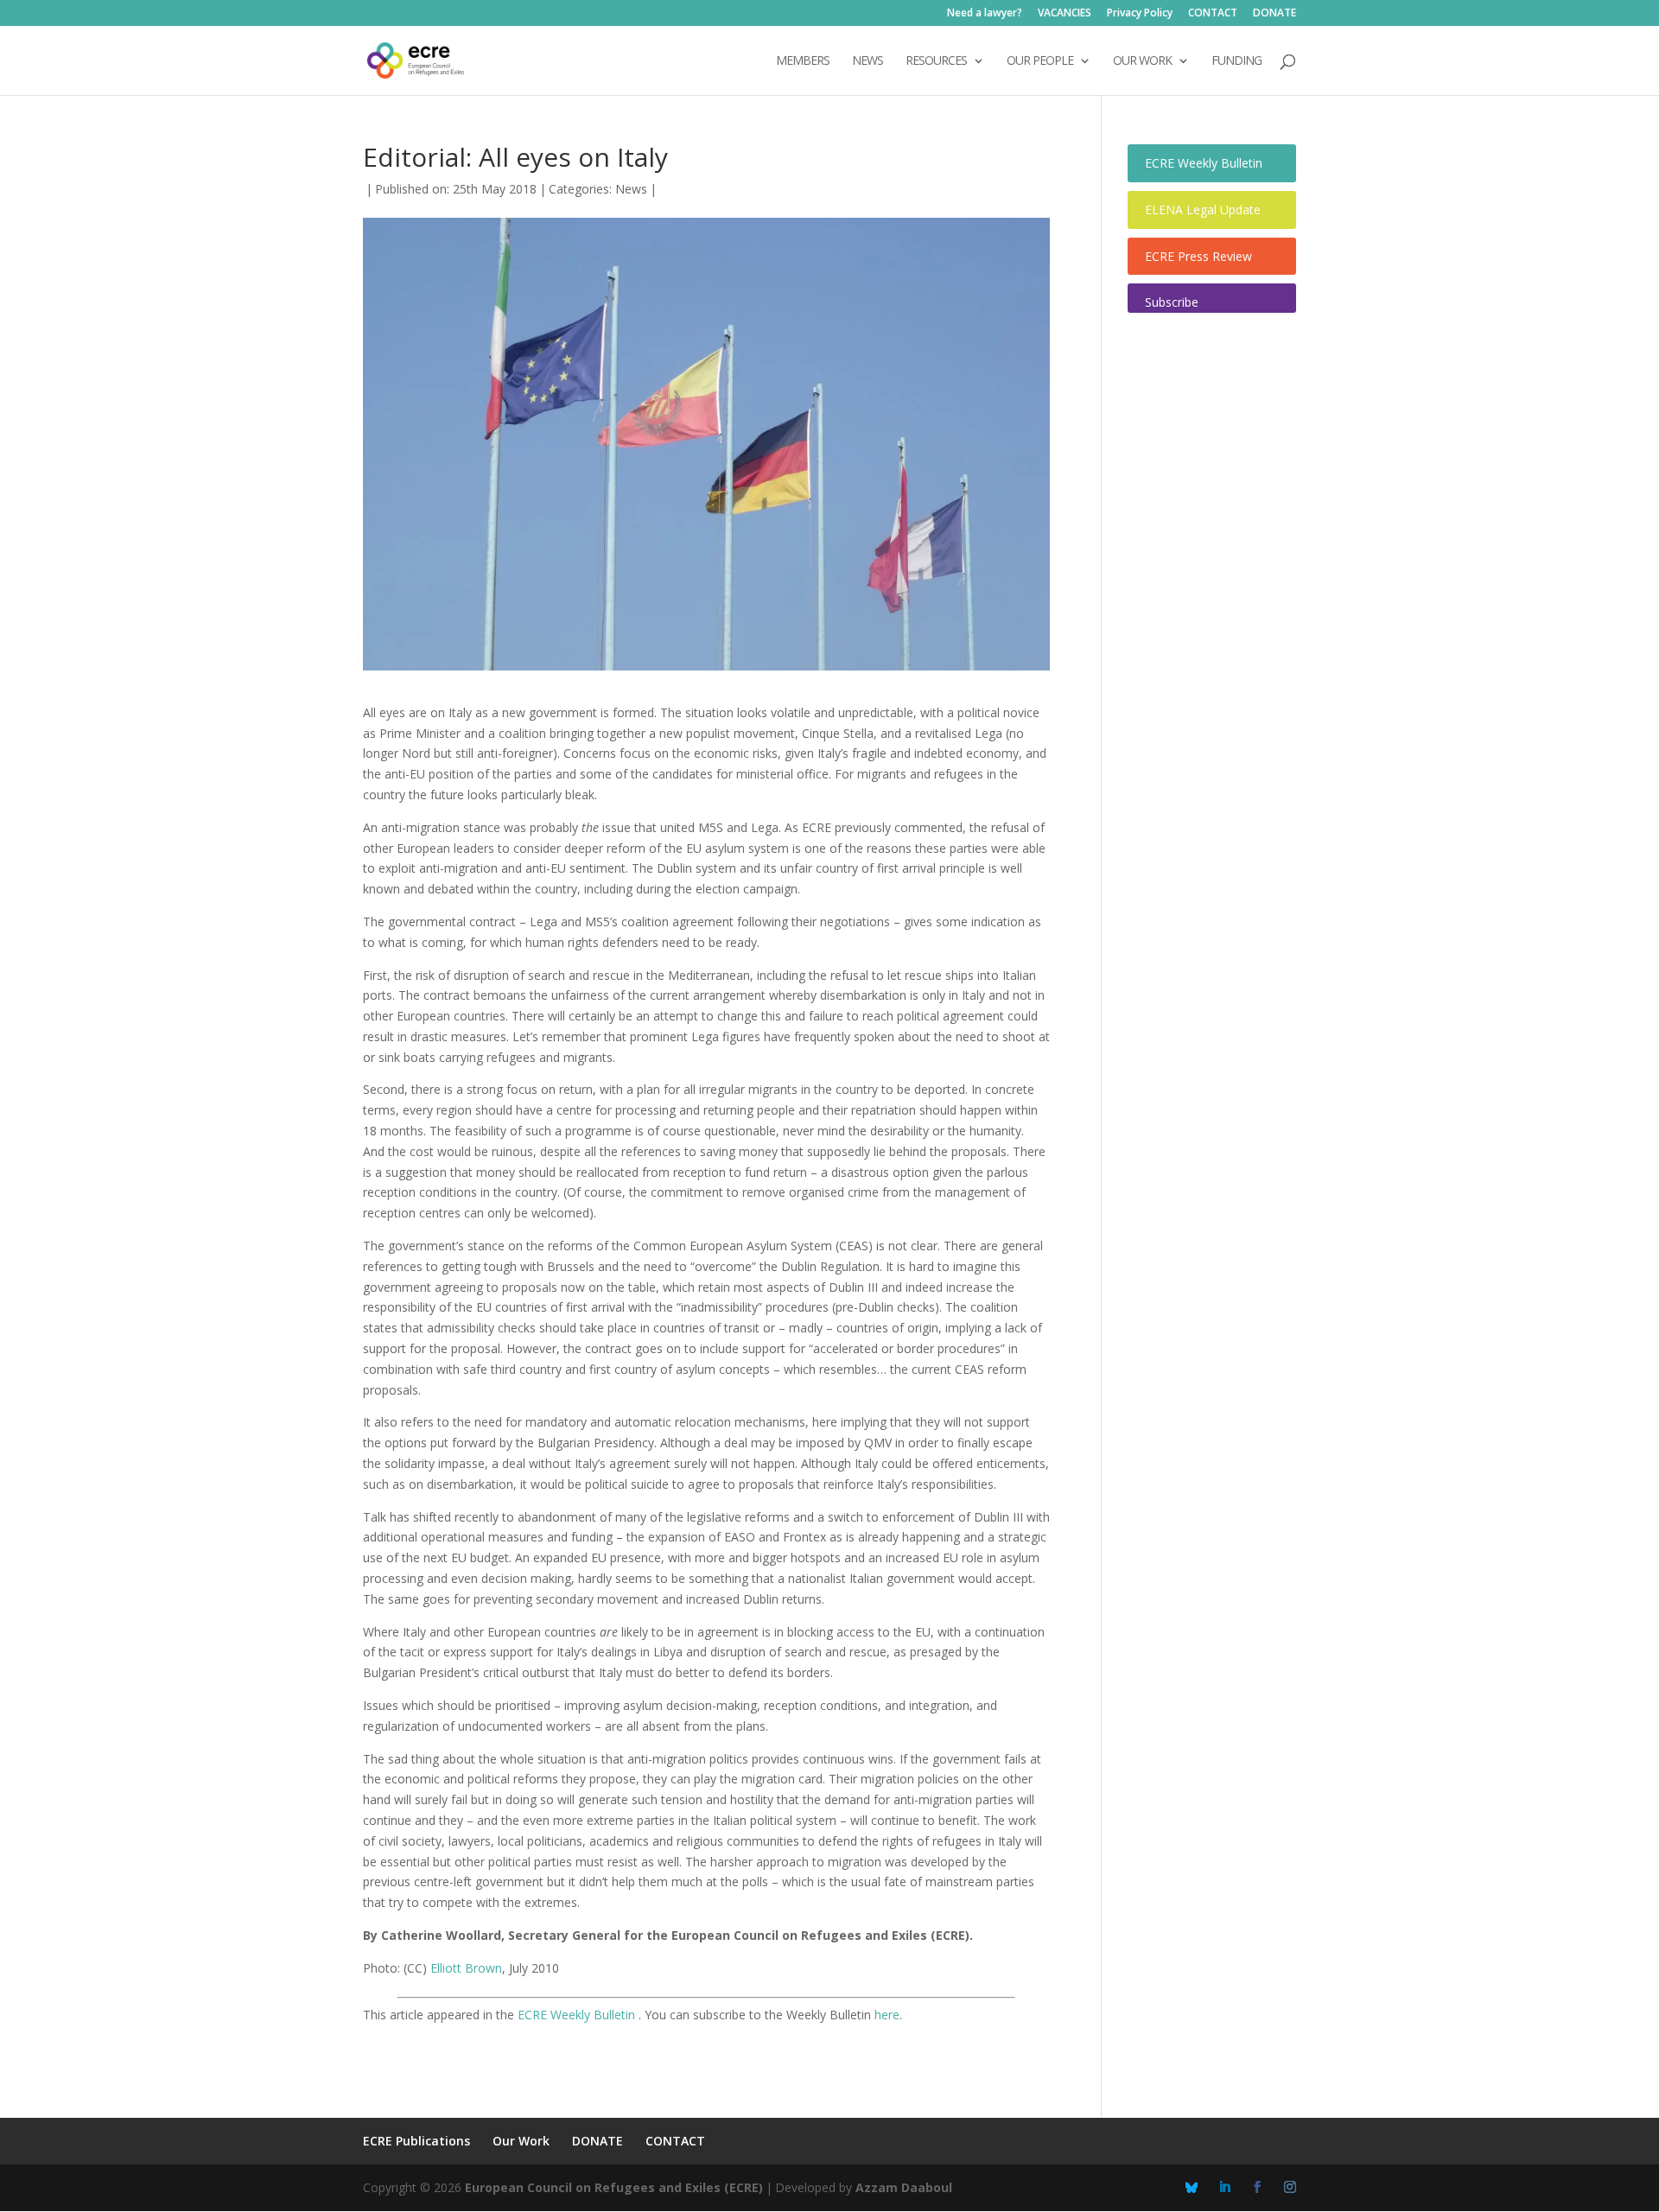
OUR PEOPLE (1040, 61)
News (631, 189)
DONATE (1274, 14)
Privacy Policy (1140, 14)
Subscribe (1172, 302)
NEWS (868, 61)
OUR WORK (1142, 61)
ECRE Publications (416, 2141)
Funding (1236, 61)
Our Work (521, 2141)
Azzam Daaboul (904, 2187)
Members (803, 61)
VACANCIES (1065, 14)
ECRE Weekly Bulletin (578, 2015)
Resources (936, 61)
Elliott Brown (466, 1968)
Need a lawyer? (985, 14)
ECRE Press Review (1198, 256)
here (887, 2015)
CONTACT (1213, 14)
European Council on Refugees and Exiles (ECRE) (614, 2187)
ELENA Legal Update (1203, 210)
